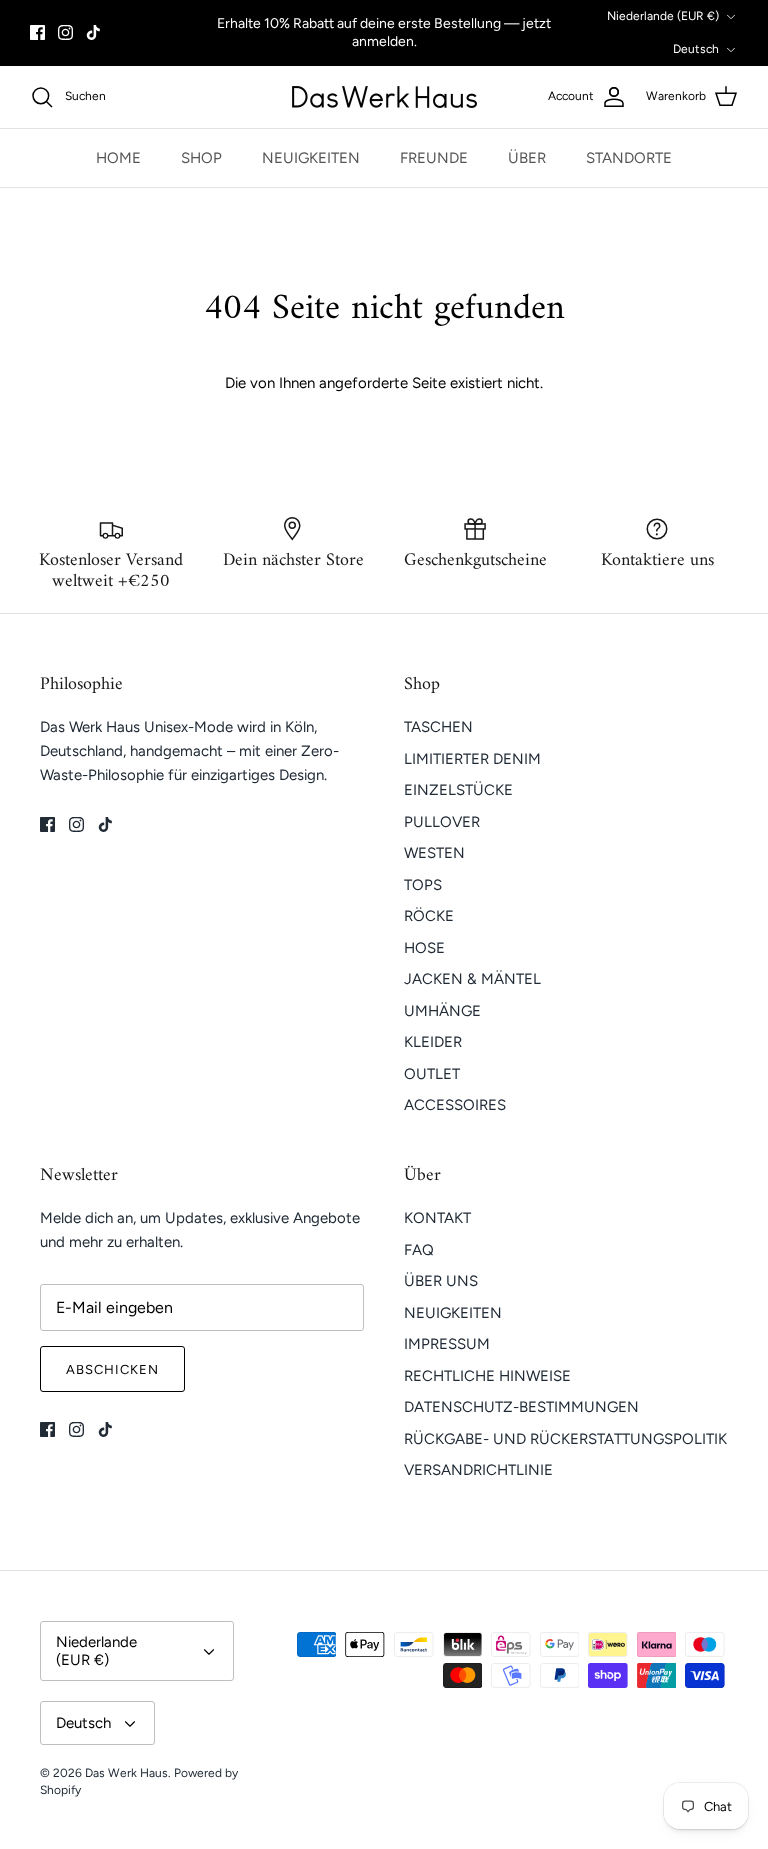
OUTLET (432, 1074)
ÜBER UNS (441, 1281)
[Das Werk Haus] (384, 97)
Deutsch (696, 49)
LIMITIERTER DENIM (472, 759)
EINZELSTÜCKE (458, 790)
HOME (118, 158)
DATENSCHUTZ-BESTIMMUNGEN (521, 1407)
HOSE (424, 948)
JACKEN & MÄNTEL (472, 979)
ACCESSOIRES (455, 1105)
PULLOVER (442, 822)
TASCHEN (438, 727)
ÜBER (527, 158)
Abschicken (112, 1369)
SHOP (201, 158)
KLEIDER (433, 1042)
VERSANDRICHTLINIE (478, 1470)
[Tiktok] (93, 32)
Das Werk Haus (126, 1773)
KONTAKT (437, 1218)
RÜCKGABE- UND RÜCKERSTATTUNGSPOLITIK (565, 1439)
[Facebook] (37, 32)
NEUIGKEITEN (311, 158)
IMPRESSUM (447, 1344)
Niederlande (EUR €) (663, 16)
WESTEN (434, 853)
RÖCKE (429, 916)
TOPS (423, 885)
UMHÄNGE (442, 1011)
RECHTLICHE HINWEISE (487, 1376)
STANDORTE (629, 158)
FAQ (419, 1250)
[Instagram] (65, 32)
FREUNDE (434, 158)
